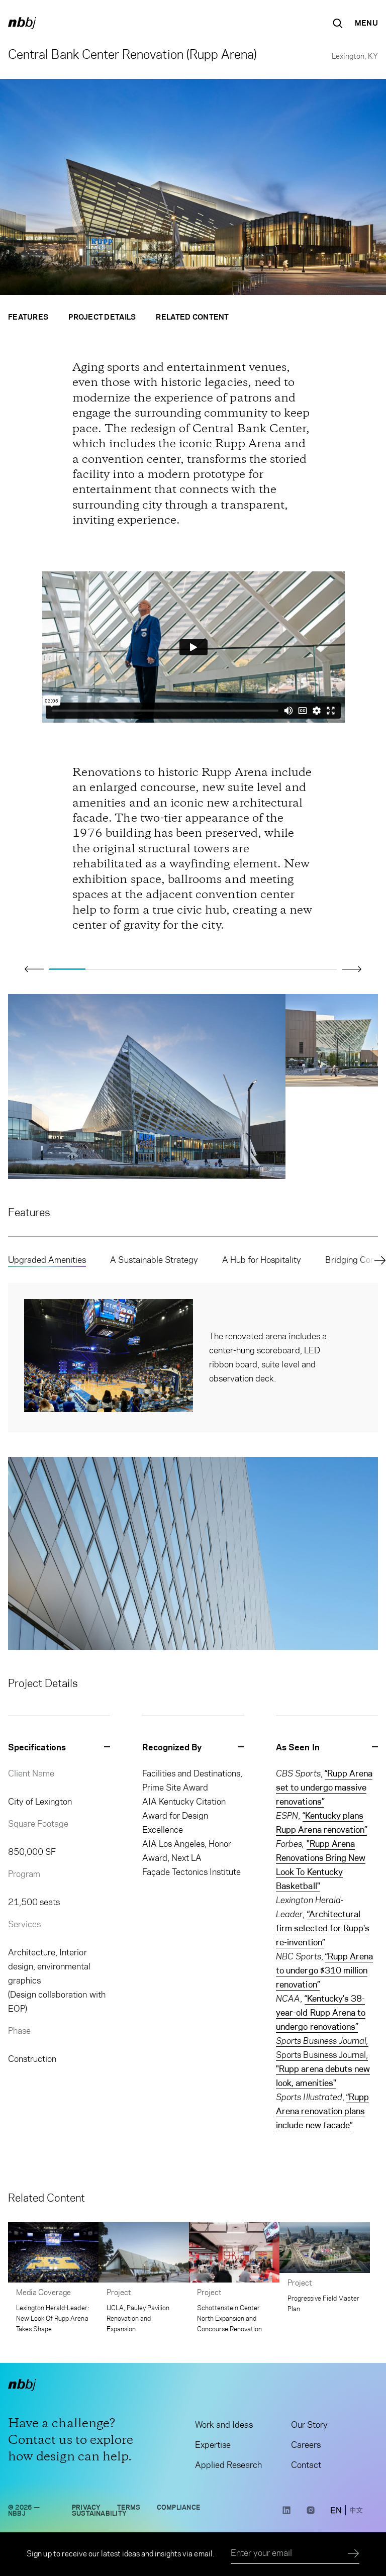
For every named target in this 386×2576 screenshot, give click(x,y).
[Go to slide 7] (283, 969)
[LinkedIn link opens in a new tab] (286, 2513)
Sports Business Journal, (323, 2069)
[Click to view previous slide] (34, 969)
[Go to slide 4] (175, 969)
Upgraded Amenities (47, 1260)
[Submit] (354, 2554)
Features (28, 317)
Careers (306, 2445)
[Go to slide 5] (211, 969)
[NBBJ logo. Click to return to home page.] (22, 23)
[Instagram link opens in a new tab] (311, 2513)
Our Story (309, 2425)
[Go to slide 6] (247, 969)
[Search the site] (338, 23)
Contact (306, 2465)
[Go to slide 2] (104, 969)
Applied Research (228, 2465)
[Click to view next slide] (352, 969)
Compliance (179, 2507)
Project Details (102, 317)
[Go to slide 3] (139, 969)
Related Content (192, 317)
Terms (129, 2507)
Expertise (213, 2445)
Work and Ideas (224, 2425)
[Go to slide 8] (319, 969)
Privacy (86, 2507)
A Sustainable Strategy (154, 1260)
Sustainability (99, 2513)
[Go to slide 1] (67, 969)
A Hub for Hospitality (262, 1260)
